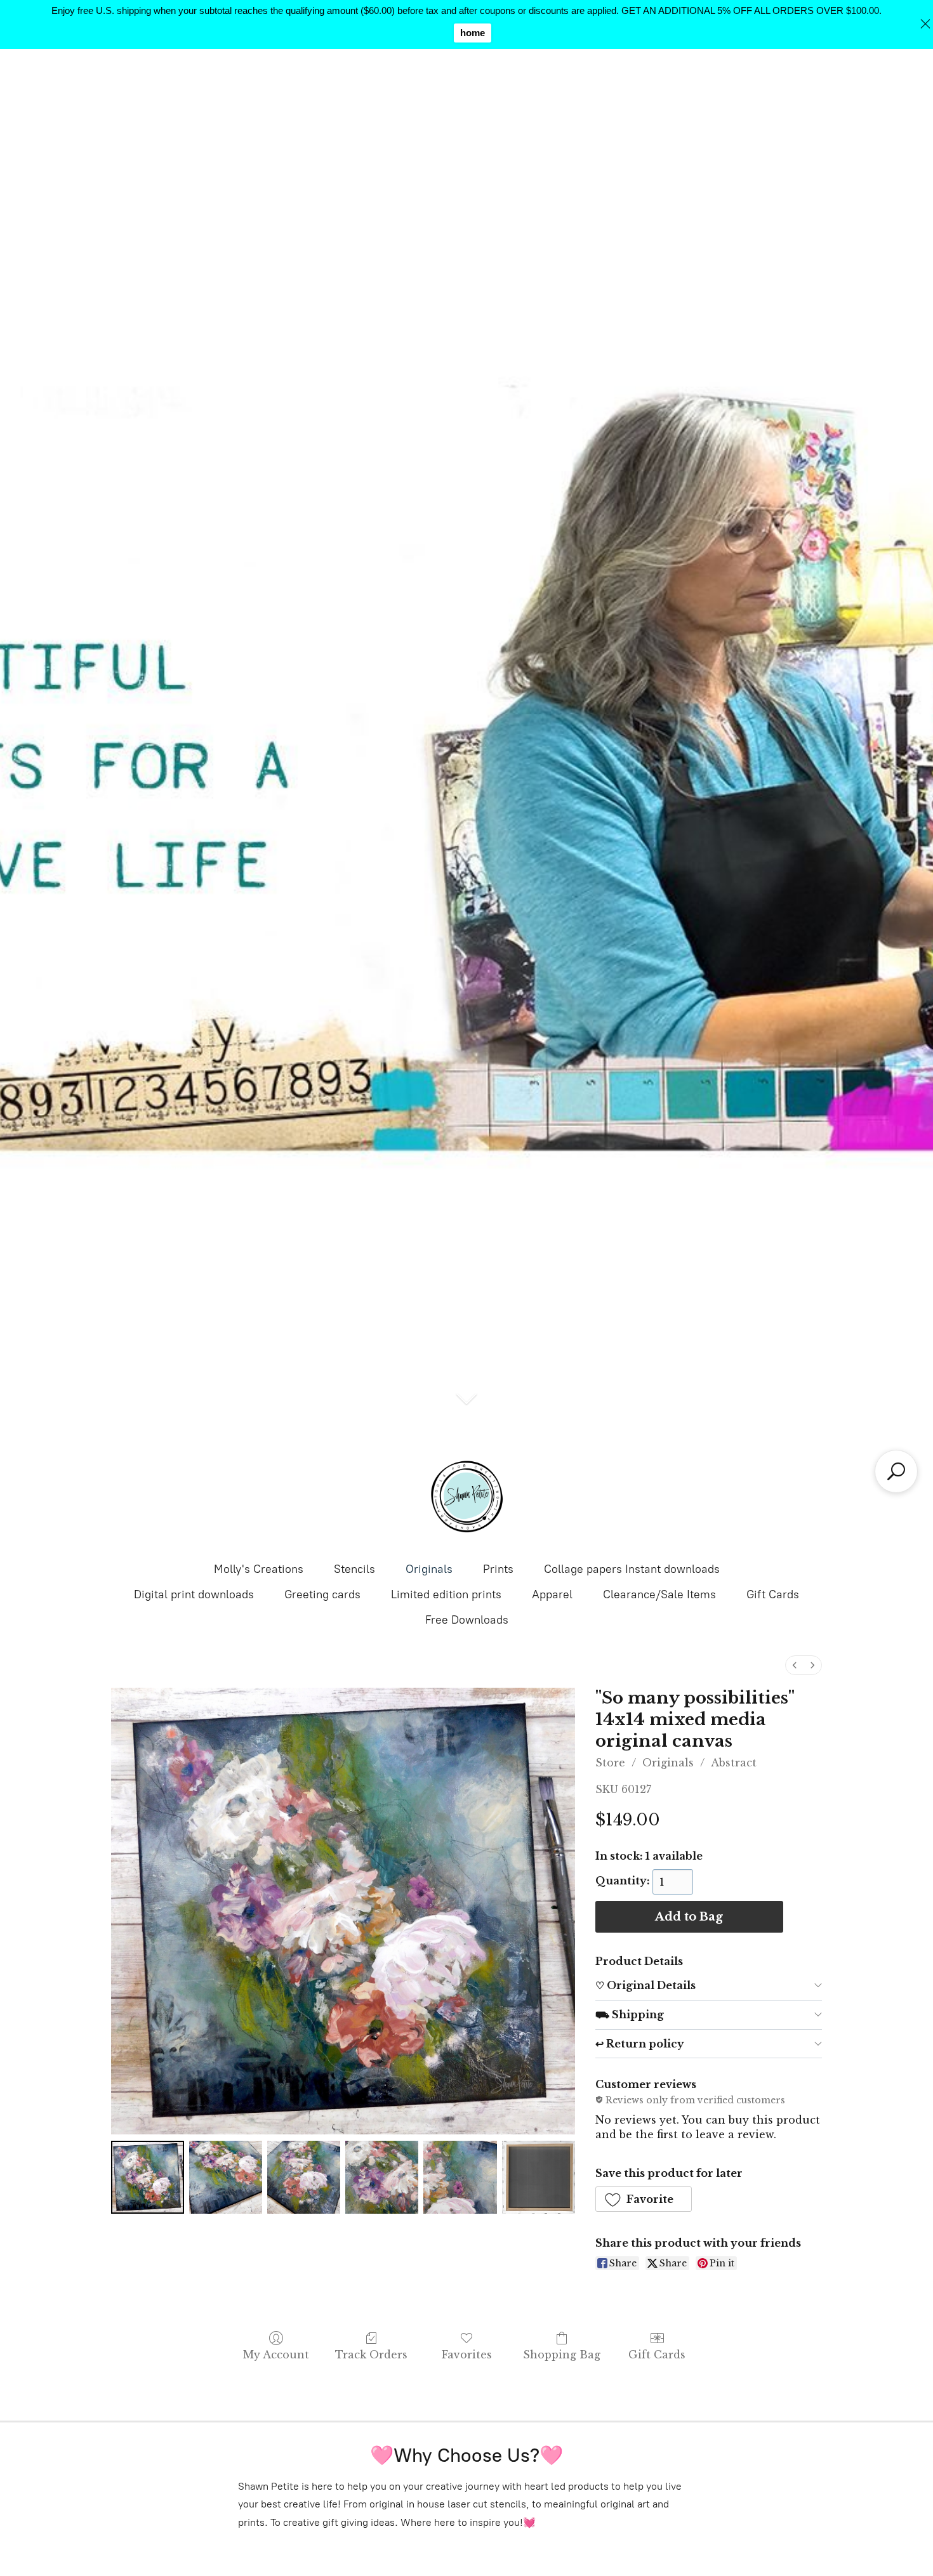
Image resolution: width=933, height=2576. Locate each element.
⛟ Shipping (630, 2014)
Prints (498, 1569)
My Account (276, 2355)
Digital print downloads (194, 1594)
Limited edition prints (446, 1594)
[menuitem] (795, 1665)
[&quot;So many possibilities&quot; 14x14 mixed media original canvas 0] (148, 2177)
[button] (644, 2199)
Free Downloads (467, 1620)
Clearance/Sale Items (659, 1594)
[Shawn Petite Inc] (466, 1497)
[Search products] (896, 1471)
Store (610, 1763)
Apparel (552, 1594)
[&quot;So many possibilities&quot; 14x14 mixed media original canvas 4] (460, 2177)
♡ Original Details (645, 1985)
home (473, 33)
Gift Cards (773, 1594)
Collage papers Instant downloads (632, 1569)
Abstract (734, 1763)
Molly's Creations (259, 1569)
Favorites (467, 2355)
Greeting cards (322, 1594)
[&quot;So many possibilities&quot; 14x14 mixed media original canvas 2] (304, 2177)
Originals (429, 1569)
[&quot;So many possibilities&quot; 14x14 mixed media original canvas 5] (539, 2177)
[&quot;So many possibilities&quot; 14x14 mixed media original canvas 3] (382, 2177)
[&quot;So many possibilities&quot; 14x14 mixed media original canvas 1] (226, 2177)
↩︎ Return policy (640, 2044)
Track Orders (371, 2355)
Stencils (354, 1569)
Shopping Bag (562, 2355)
